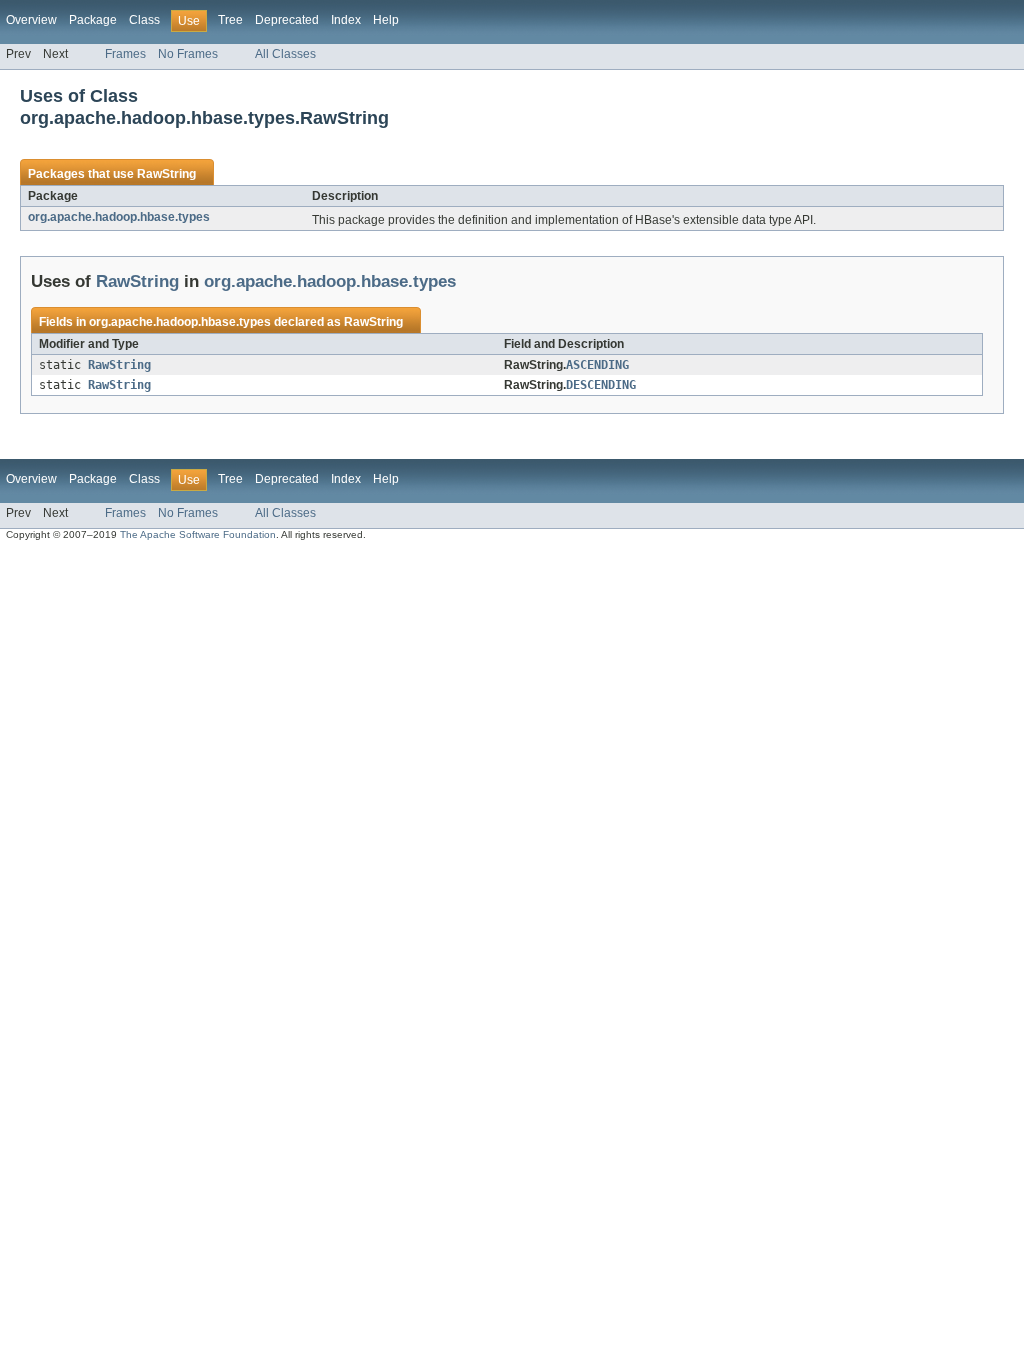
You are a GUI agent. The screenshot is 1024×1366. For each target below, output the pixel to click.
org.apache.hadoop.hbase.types (119, 217)
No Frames (188, 54)
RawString (166, 174)
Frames (125, 54)
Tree (230, 20)
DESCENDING (601, 385)
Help (386, 20)
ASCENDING (597, 365)
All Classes (285, 54)
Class (144, 20)
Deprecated (287, 20)
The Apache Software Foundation (198, 534)
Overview (31, 20)
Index (346, 20)
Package (93, 20)
